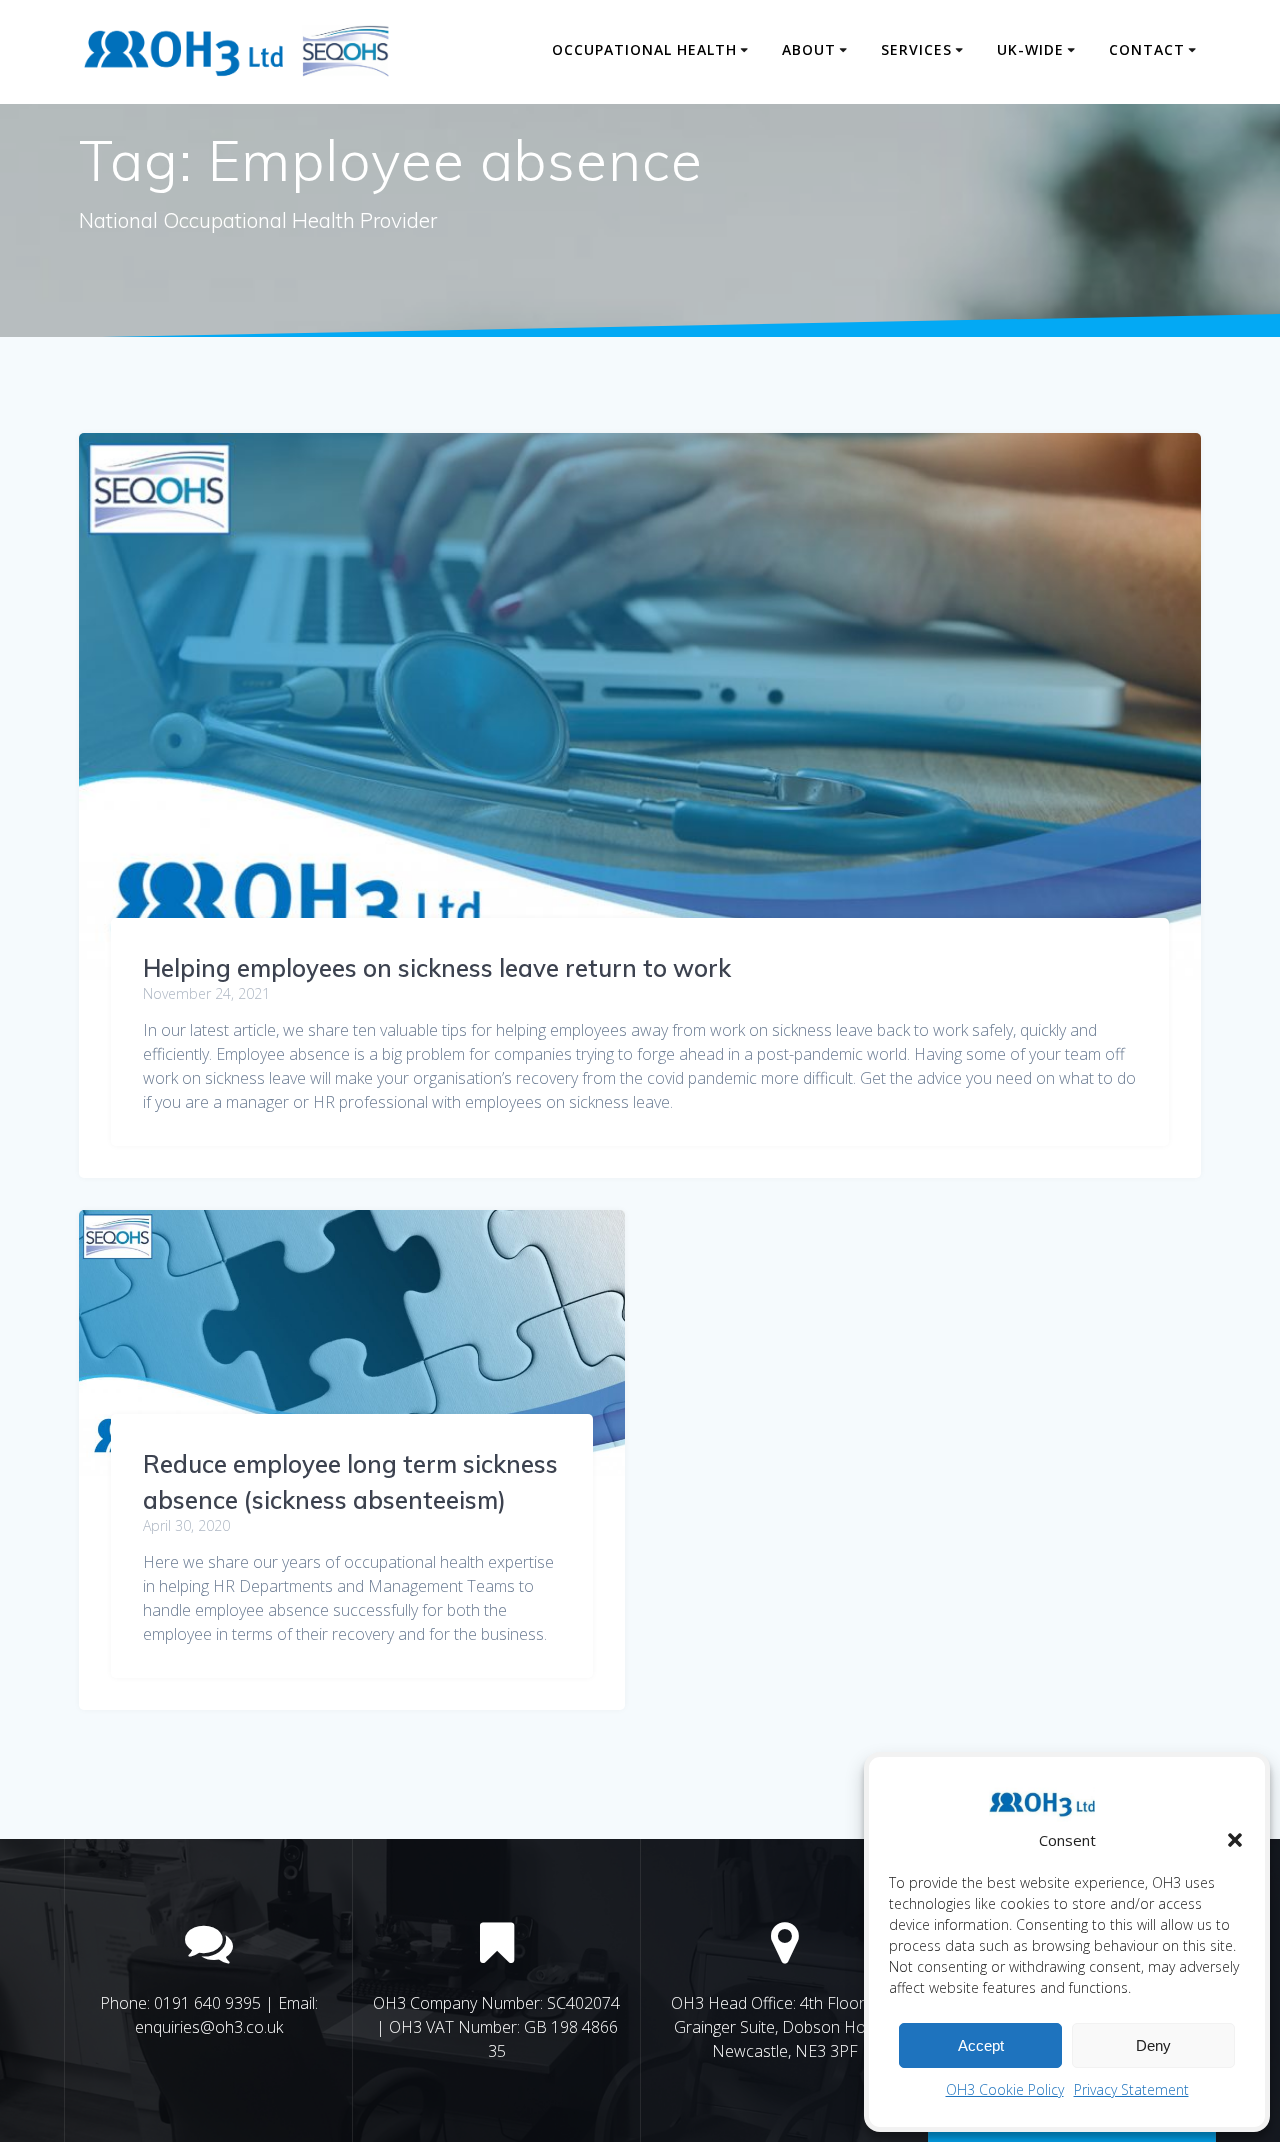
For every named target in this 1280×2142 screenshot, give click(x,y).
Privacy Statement (1131, 2089)
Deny (1153, 2045)
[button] (1235, 1840)
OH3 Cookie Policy (1005, 2089)
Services (916, 49)
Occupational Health (644, 49)
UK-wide (1030, 49)
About (809, 49)
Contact (1147, 49)
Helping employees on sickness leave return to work (437, 968)
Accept (981, 2045)
